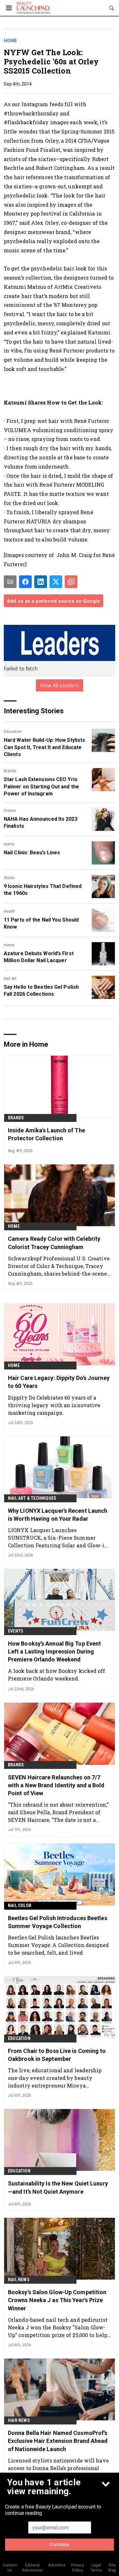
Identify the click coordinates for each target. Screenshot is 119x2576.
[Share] (25, 582)
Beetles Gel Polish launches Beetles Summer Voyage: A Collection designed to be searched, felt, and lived (59, 1945)
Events (10, 811)
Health (10, 911)
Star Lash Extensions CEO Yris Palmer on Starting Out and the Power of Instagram (41, 786)
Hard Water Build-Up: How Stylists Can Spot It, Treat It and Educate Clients (44, 747)
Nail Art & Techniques (32, 1498)
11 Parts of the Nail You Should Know (41, 923)
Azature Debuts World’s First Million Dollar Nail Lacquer (39, 957)
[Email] (10, 582)
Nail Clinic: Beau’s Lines (32, 853)
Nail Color (20, 1906)
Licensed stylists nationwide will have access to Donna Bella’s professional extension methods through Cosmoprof (58, 2468)
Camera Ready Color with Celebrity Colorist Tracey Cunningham (54, 1243)
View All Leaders (60, 685)
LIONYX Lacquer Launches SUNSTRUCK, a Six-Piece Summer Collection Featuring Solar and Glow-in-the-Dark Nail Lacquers (59, 1538)
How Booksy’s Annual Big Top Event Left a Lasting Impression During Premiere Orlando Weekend (54, 1651)
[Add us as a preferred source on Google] (71, 582)
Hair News (19, 2420)
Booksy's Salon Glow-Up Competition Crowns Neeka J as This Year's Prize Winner (57, 2300)
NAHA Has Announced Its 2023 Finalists (41, 822)
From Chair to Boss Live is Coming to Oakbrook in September (57, 2055)
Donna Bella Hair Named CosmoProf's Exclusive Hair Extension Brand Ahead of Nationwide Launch (58, 2441)
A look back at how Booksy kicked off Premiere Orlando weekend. (57, 1675)
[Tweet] (56, 582)
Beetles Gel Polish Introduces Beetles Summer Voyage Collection (58, 1922)
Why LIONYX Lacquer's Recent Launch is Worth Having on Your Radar (58, 1515)
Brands (10, 771)
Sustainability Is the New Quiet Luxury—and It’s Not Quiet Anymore (58, 2187)
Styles (9, 878)
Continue (60, 2544)
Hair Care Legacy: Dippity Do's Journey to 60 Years (59, 1382)
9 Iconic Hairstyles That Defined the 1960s (43, 890)
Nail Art (10, 979)
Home (10, 41)
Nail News (19, 2280)
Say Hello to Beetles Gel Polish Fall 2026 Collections (41, 990)
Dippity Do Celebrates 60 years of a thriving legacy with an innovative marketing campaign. (54, 1405)
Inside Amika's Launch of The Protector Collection (46, 1134)
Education (13, 732)
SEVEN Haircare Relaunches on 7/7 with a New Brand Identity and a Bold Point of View (56, 1785)
